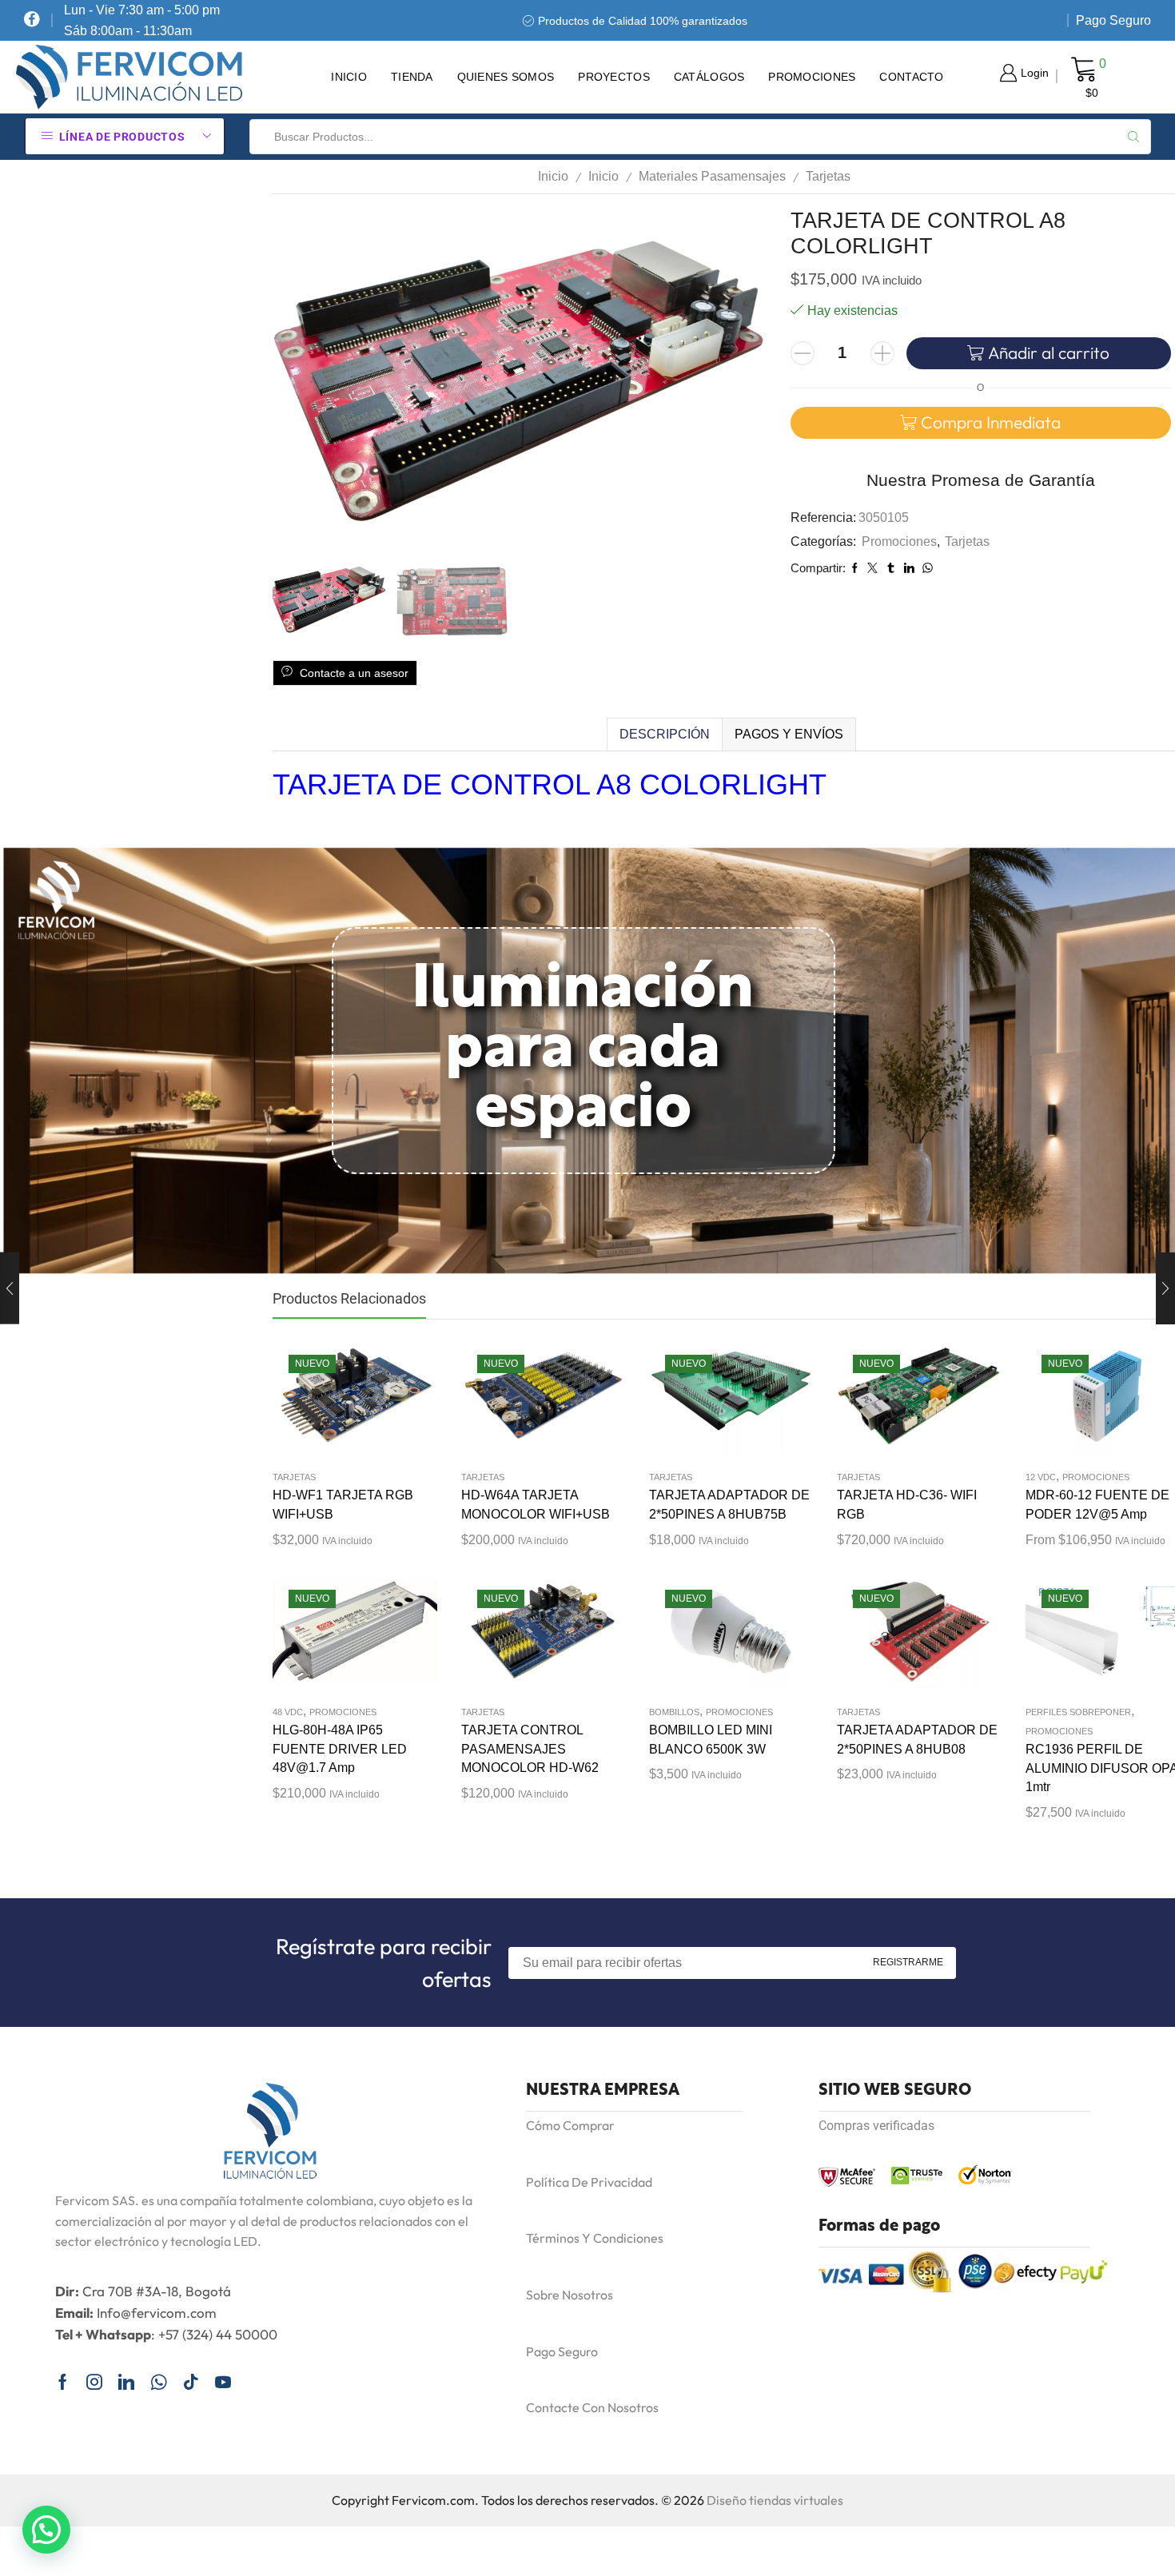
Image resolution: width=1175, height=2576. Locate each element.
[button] (46, 2530)
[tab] (664, 735)
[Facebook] (32, 20)
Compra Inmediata (991, 422)
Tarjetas (828, 176)
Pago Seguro (1113, 20)
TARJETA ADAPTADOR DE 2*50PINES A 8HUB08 (917, 1740)
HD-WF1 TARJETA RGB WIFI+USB (343, 1505)
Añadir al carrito (1049, 352)
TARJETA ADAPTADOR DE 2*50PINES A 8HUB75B (729, 1505)
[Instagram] (94, 2382)
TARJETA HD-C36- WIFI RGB (907, 1505)
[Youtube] (223, 2382)
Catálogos (709, 77)
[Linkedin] (126, 2382)
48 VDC (288, 1712)
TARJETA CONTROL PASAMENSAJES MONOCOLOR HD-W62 (530, 1749)
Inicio (349, 77)
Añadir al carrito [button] (339, 1403)
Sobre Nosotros (570, 2295)
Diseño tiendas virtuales (775, 2500)
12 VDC (1041, 1477)
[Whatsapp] (159, 2382)
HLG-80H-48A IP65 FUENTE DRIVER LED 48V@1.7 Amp (340, 1749)
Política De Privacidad (589, 2182)
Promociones (812, 77)
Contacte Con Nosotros (592, 2407)
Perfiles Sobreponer (1078, 1712)
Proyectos (614, 77)
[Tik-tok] (191, 2382)
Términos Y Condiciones (595, 2238)
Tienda (412, 77)
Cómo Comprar (570, 2125)
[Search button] (1133, 137)
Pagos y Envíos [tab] (789, 734)
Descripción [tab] (665, 734)
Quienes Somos (506, 77)
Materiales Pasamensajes (712, 176)
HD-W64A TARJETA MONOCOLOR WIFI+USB (536, 1505)
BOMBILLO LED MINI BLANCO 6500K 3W (711, 1740)
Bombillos (674, 1712)
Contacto (911, 77)
